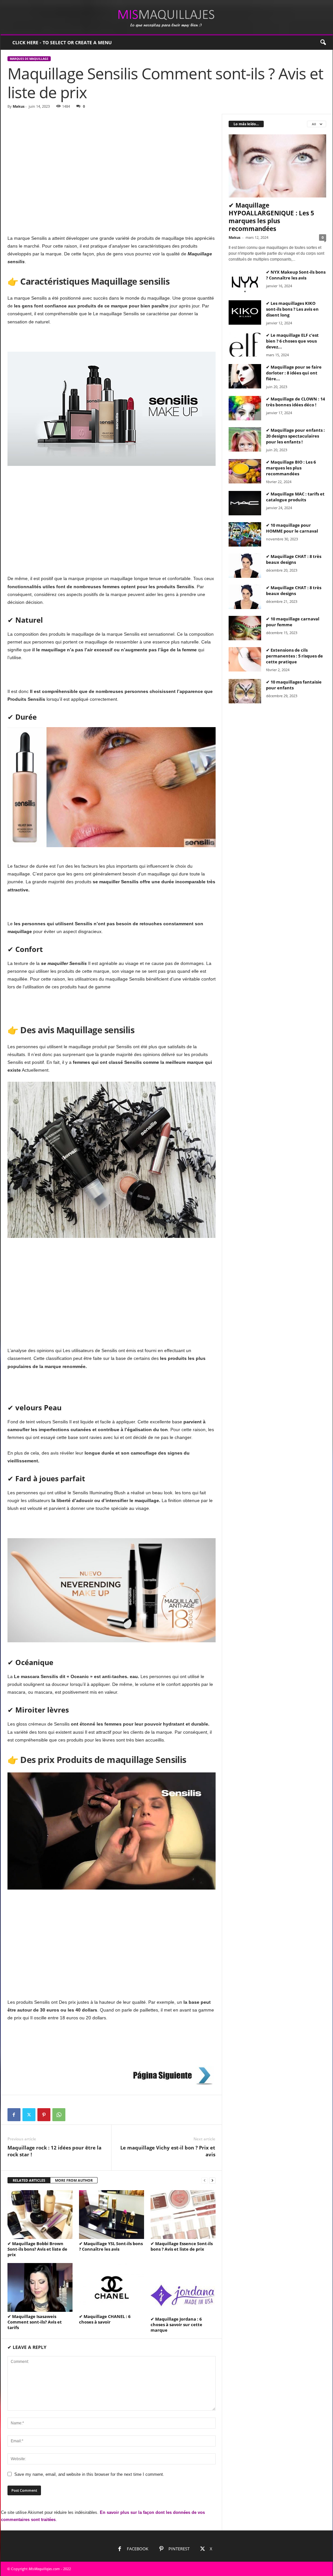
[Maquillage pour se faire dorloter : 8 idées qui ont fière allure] (245, 376)
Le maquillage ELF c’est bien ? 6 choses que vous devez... (292, 341)
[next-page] (212, 2181)
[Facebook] (14, 2115)
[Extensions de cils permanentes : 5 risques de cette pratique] (245, 659)
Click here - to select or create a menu (62, 42)
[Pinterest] (44, 2115)
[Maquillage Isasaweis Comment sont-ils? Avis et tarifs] (40, 2287)
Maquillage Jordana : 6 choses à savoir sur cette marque (176, 2325)
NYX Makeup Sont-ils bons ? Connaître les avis (296, 275)
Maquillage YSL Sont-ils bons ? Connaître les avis (111, 2246)
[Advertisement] (111, 162)
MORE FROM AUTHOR (74, 2180)
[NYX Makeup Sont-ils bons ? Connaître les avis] (245, 281)
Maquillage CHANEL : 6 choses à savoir (105, 2319)
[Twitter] (29, 2115)
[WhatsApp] (59, 2115)
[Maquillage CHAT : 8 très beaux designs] (245, 566)
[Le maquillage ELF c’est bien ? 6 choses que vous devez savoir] (245, 344)
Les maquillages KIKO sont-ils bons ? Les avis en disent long (292, 309)
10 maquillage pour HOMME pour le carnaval (292, 528)
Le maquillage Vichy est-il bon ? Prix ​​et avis (168, 2151)
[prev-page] (205, 2181)
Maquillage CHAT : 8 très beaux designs (294, 559)
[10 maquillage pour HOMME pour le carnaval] (245, 534)
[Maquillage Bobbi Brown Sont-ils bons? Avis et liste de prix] (40, 2215)
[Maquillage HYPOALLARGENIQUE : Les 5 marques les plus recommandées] (277, 166)
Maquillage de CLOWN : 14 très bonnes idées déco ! (295, 402)
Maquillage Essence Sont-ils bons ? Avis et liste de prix (182, 2246)
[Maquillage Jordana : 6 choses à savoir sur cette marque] (183, 2289)
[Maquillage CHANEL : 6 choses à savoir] (112, 2287)
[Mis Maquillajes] (167, 17)
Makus (19, 106)
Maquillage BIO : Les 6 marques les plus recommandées (291, 468)
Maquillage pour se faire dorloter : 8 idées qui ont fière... (294, 373)
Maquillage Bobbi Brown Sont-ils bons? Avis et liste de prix (37, 2249)
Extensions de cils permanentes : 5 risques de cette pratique (294, 656)
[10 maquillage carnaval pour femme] (245, 628)
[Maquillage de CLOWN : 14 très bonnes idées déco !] (245, 408)
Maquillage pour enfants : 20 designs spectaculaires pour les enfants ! (295, 436)
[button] (323, 43)
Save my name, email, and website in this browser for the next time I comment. (89, 2474)
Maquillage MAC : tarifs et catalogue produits (295, 497)
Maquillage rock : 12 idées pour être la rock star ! (54, 2151)
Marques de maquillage (29, 59)
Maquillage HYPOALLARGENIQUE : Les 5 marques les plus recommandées (271, 217)
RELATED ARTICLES (29, 2180)
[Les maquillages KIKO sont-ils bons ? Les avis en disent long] (245, 312)
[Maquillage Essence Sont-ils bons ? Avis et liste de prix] (183, 2215)
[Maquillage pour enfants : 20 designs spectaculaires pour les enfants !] (245, 439)
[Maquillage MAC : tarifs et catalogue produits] (245, 503)
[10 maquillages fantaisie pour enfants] (245, 691)
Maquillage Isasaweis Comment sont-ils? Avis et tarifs (35, 2322)
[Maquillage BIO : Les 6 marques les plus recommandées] (245, 471)
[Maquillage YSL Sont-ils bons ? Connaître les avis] (112, 2215)
